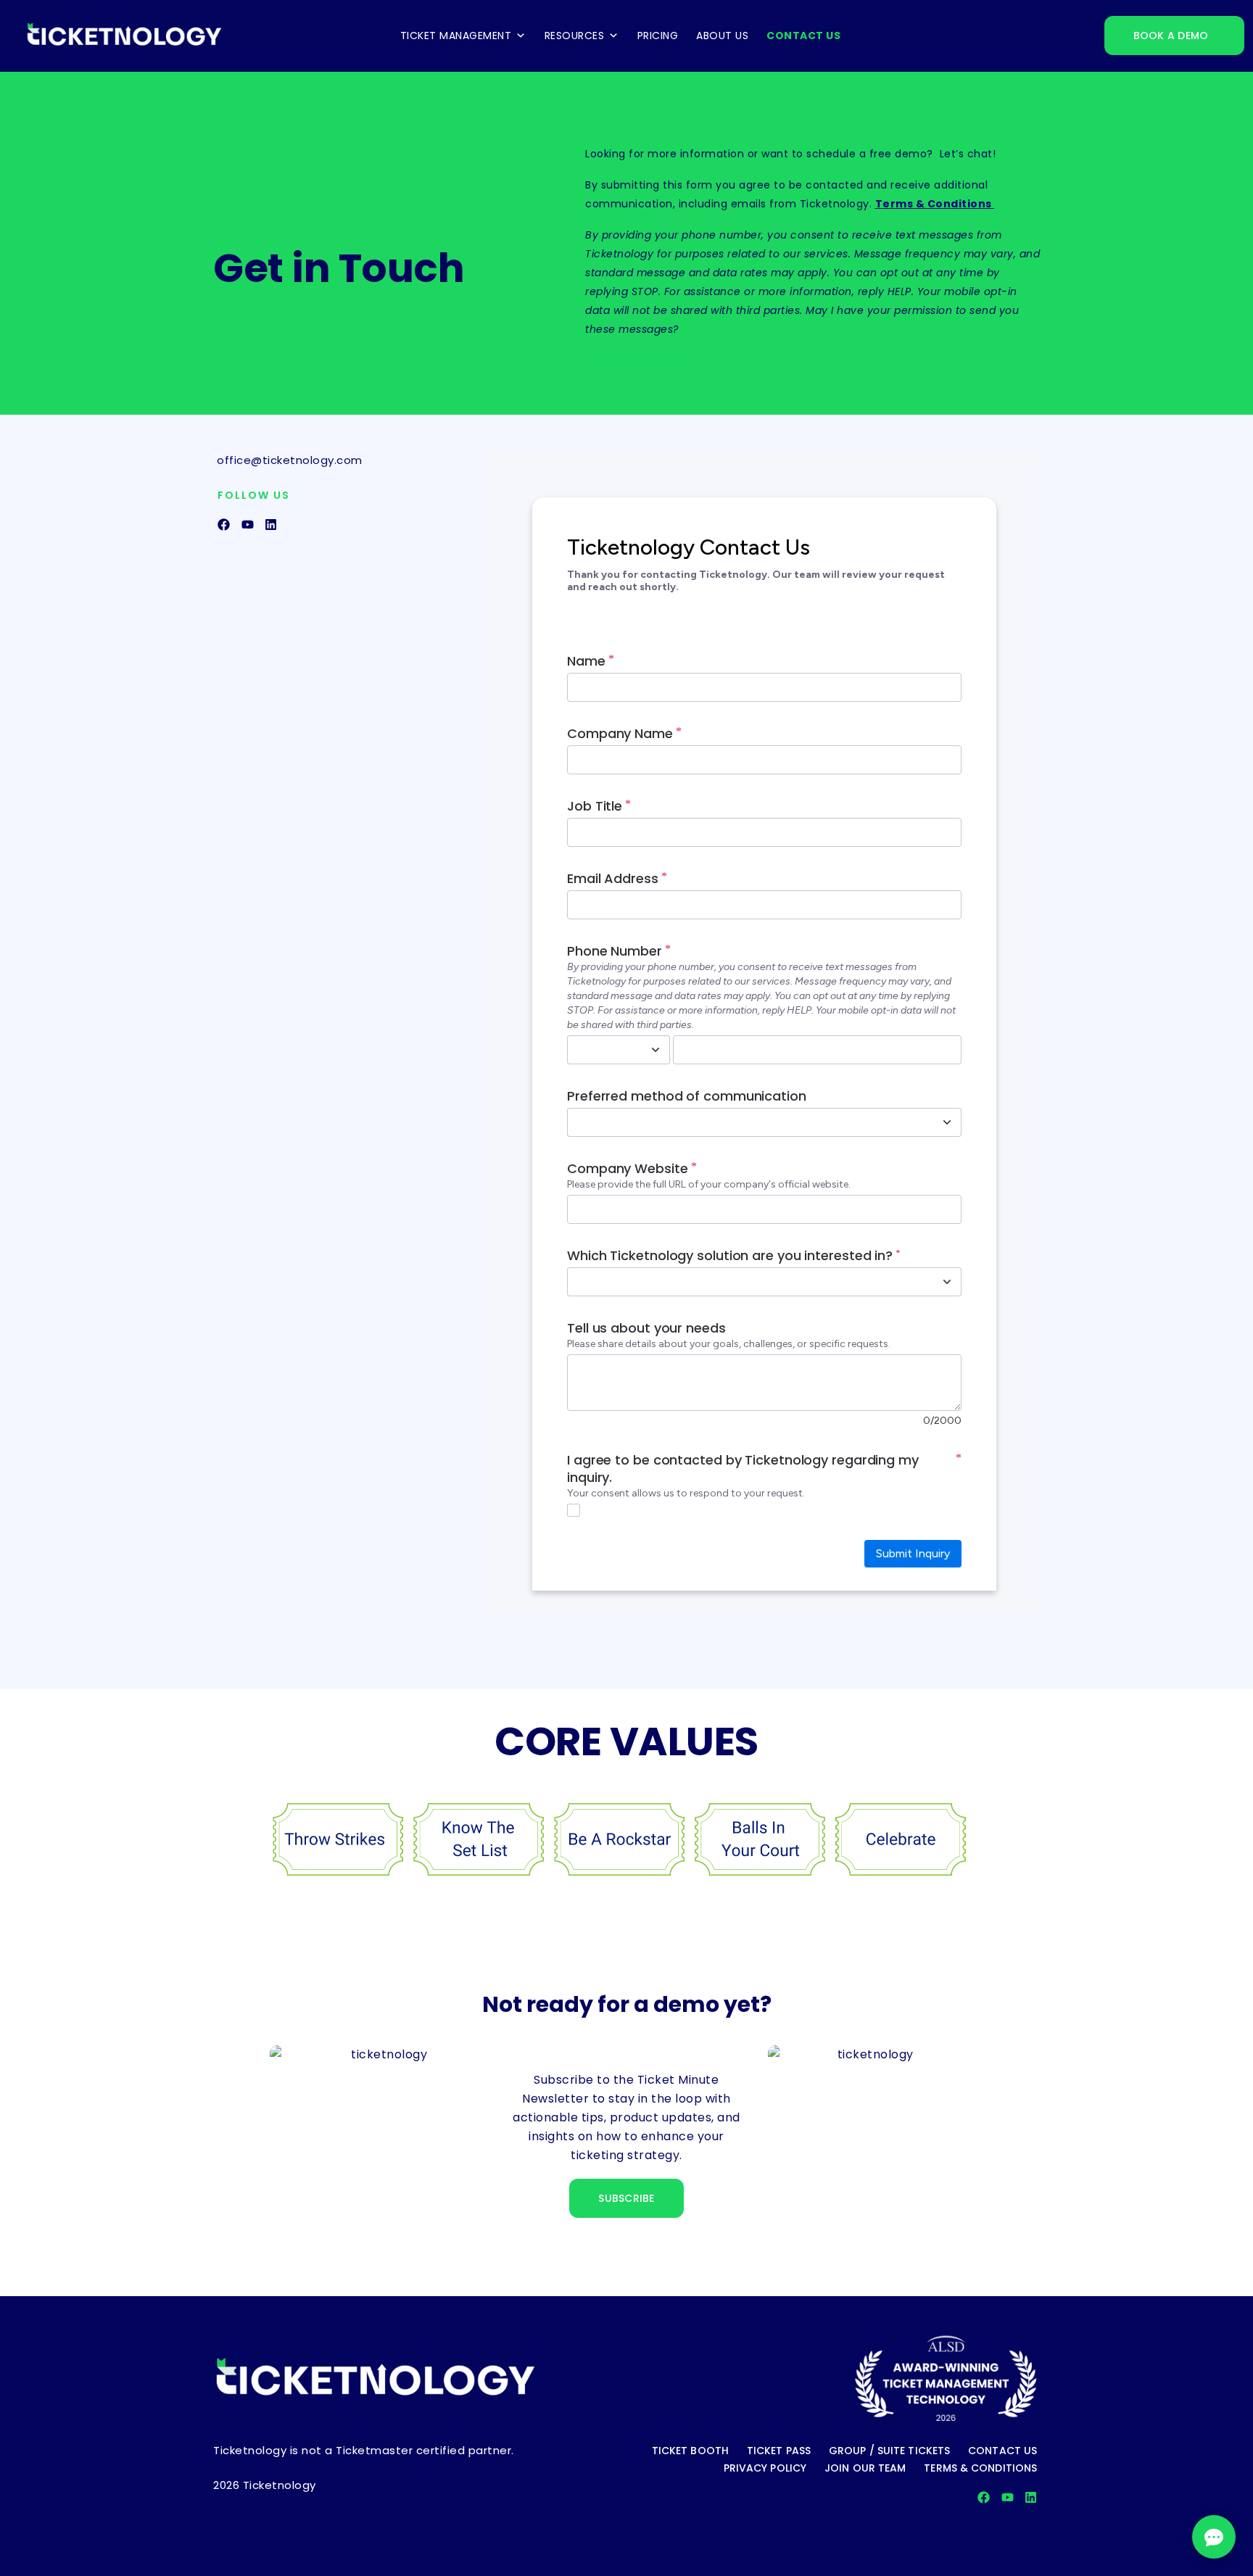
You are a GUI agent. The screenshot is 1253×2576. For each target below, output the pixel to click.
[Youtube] (248, 525)
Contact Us (803, 36)
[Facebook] (224, 525)
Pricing (658, 36)
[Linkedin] (271, 525)
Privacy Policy (637, 358)
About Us (722, 36)
